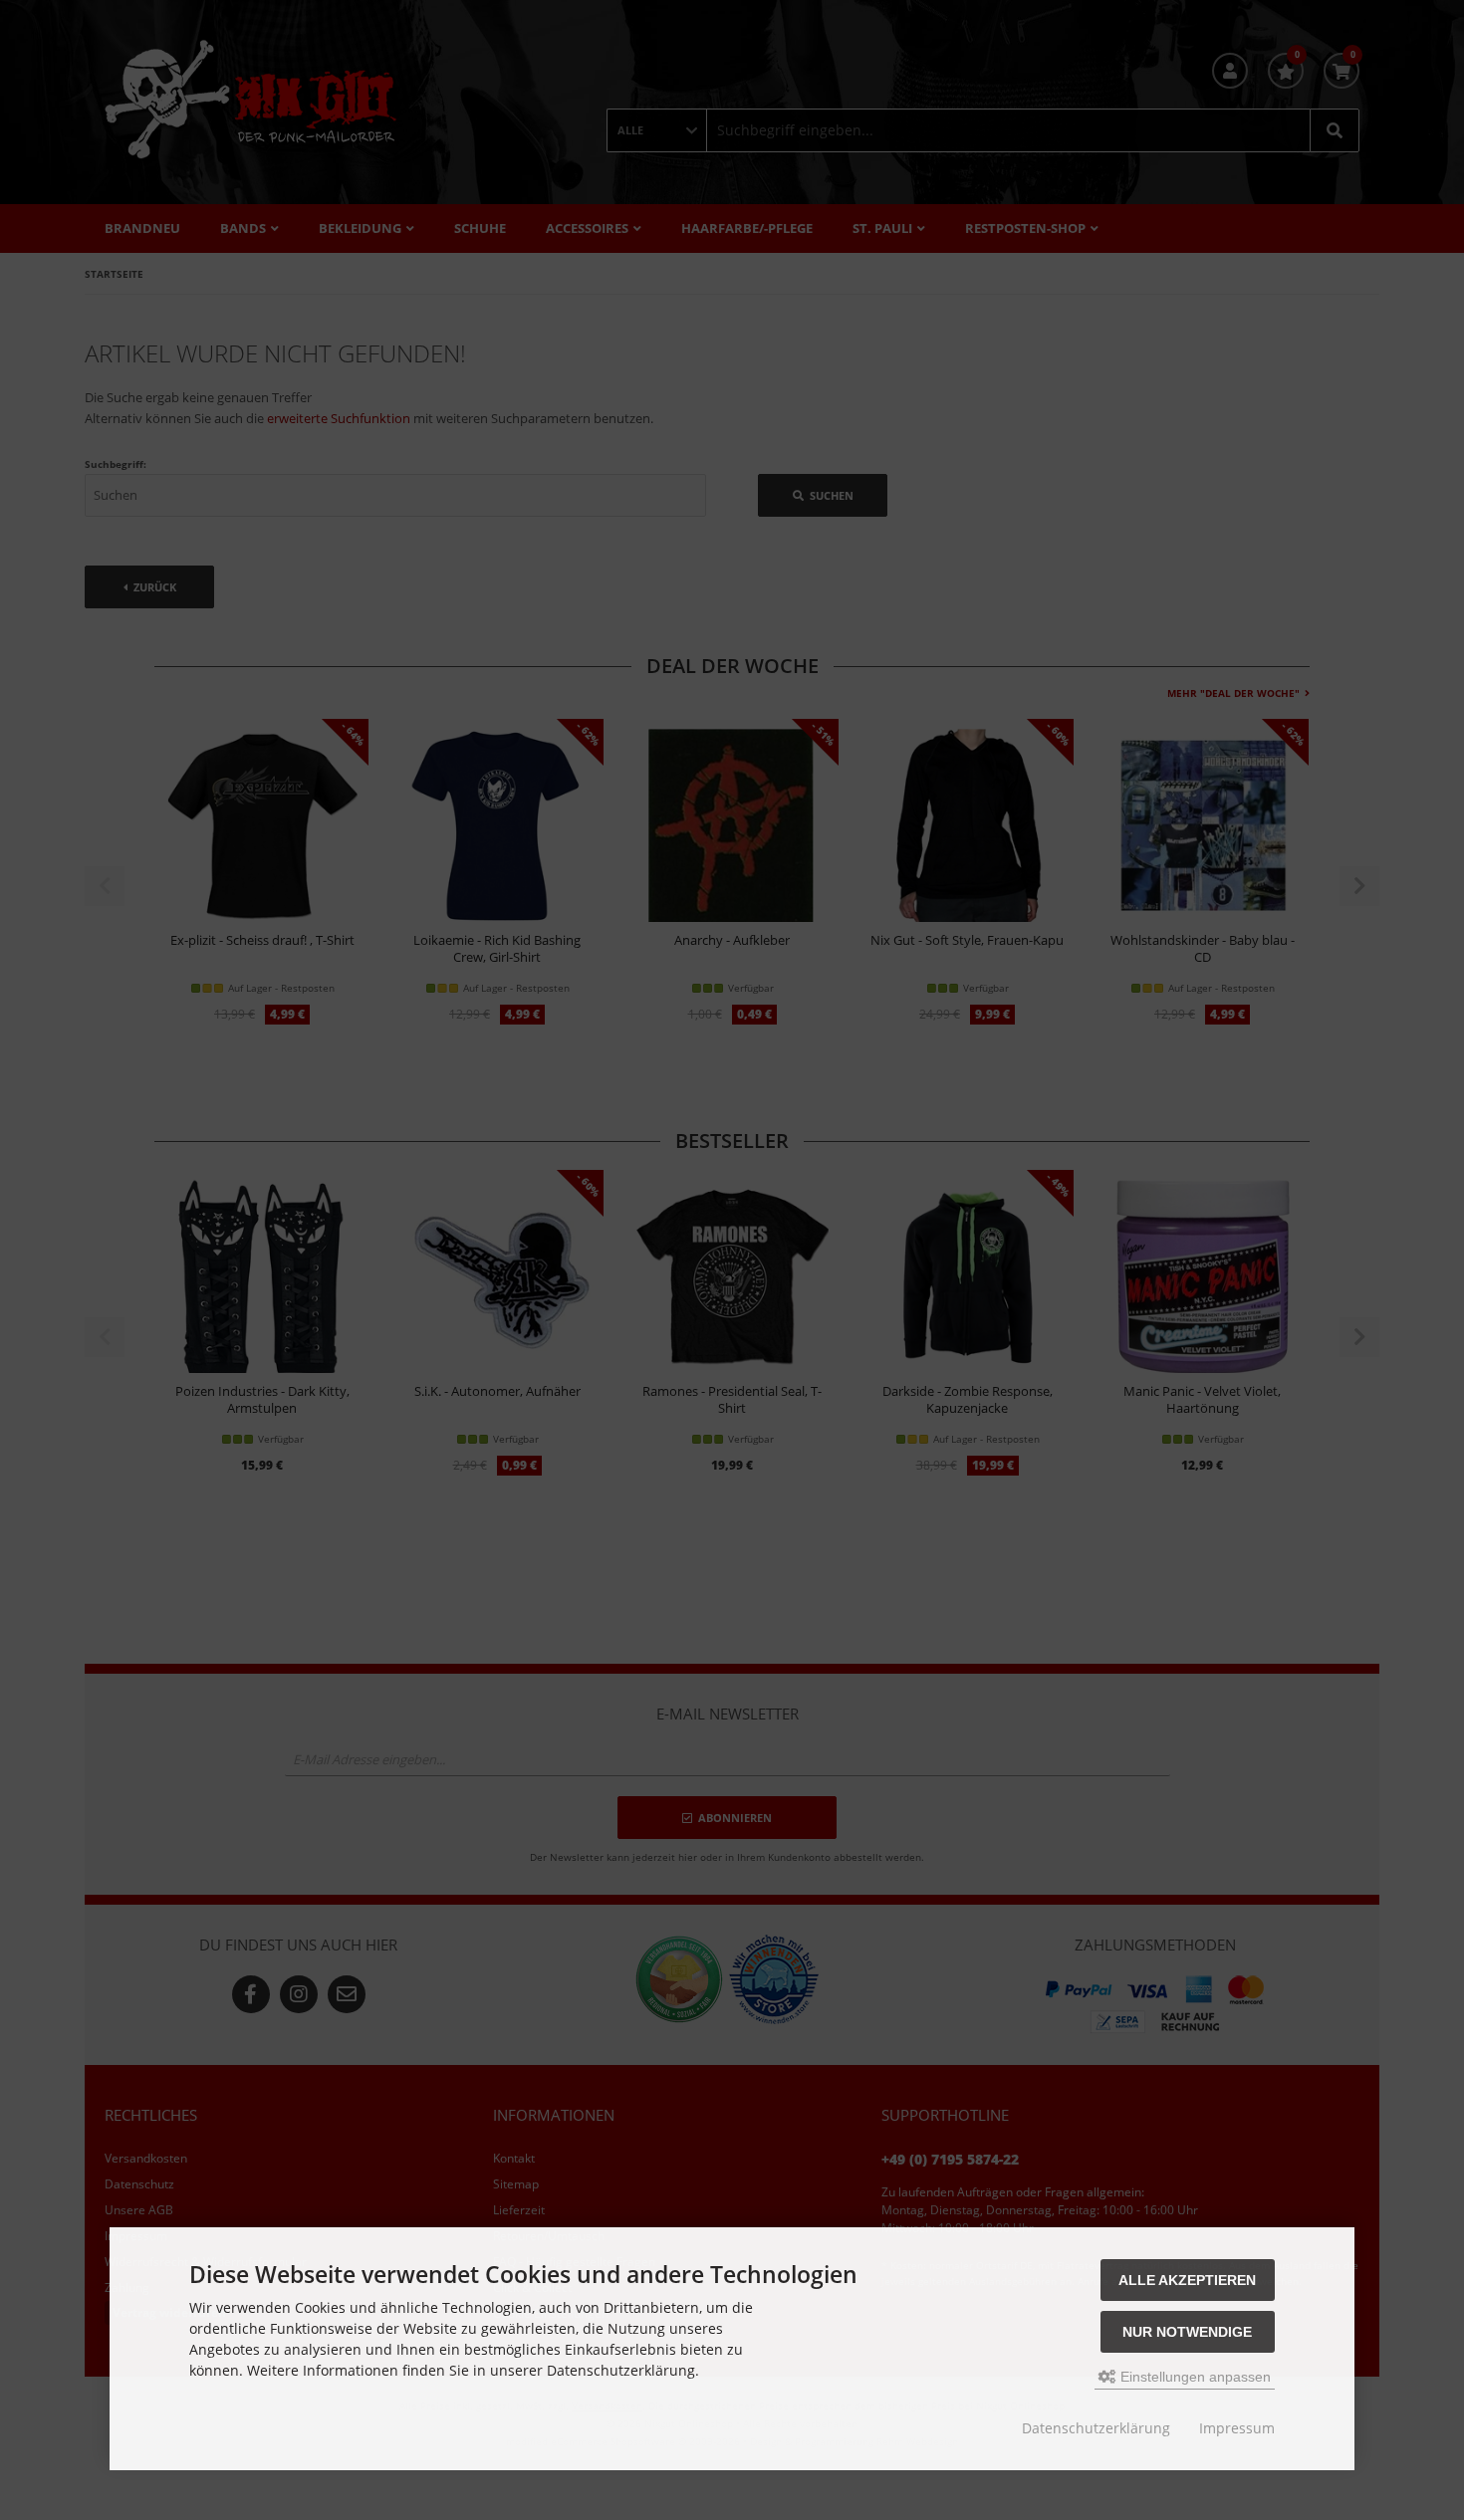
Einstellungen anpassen (1194, 2377)
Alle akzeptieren (1187, 2280)
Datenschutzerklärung (1096, 2428)
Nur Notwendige (1187, 2332)
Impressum (1237, 2428)
